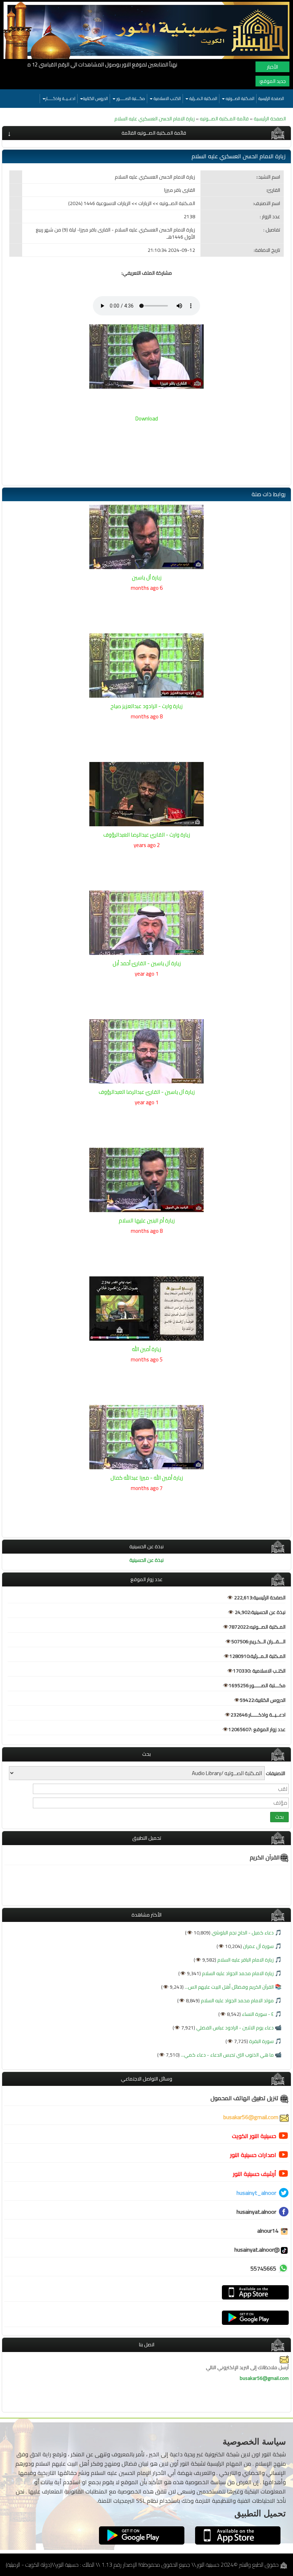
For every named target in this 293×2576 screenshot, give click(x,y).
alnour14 (269, 2231)
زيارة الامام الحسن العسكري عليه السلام (155, 119)
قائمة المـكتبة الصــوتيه (224, 119)
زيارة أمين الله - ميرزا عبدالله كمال (147, 1478)
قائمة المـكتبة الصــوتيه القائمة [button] (154, 133)
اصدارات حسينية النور (253, 2155)
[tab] (146, 133)
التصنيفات (275, 1773)
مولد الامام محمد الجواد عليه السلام (237, 2000)
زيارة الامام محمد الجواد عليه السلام (237, 1973)
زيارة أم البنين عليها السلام (147, 1220)
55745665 (263, 2268)
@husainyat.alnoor (257, 2249)
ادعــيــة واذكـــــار (60, 98)
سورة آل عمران (258, 1946)
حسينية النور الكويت (254, 2136)
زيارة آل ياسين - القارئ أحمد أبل (147, 963)
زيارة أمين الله (146, 1349)
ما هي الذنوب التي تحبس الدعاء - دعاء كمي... (227, 2055)
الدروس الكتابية (95, 98)
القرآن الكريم (265, 1857)
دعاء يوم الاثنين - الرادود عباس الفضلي (234, 2028)
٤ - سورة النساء (257, 2014)
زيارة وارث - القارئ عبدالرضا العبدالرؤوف (147, 835)
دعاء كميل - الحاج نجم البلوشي (242, 1933)
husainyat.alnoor (256, 2212)
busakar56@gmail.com (252, 2117)
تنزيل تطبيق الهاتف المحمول (245, 2098)
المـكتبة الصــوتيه (240, 98)
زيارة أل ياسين (147, 577)
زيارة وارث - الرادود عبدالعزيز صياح (146, 706)
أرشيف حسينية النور (255, 2174)
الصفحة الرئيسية (271, 98)
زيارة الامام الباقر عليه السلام (245, 1960)
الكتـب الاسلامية (167, 98)
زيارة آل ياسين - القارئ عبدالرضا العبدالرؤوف (147, 1092)
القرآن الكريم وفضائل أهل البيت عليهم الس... (229, 1987)
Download (147, 418)
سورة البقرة (261, 2041)
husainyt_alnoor (256, 2193)
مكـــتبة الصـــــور (130, 98)
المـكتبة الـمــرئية (203, 98)
